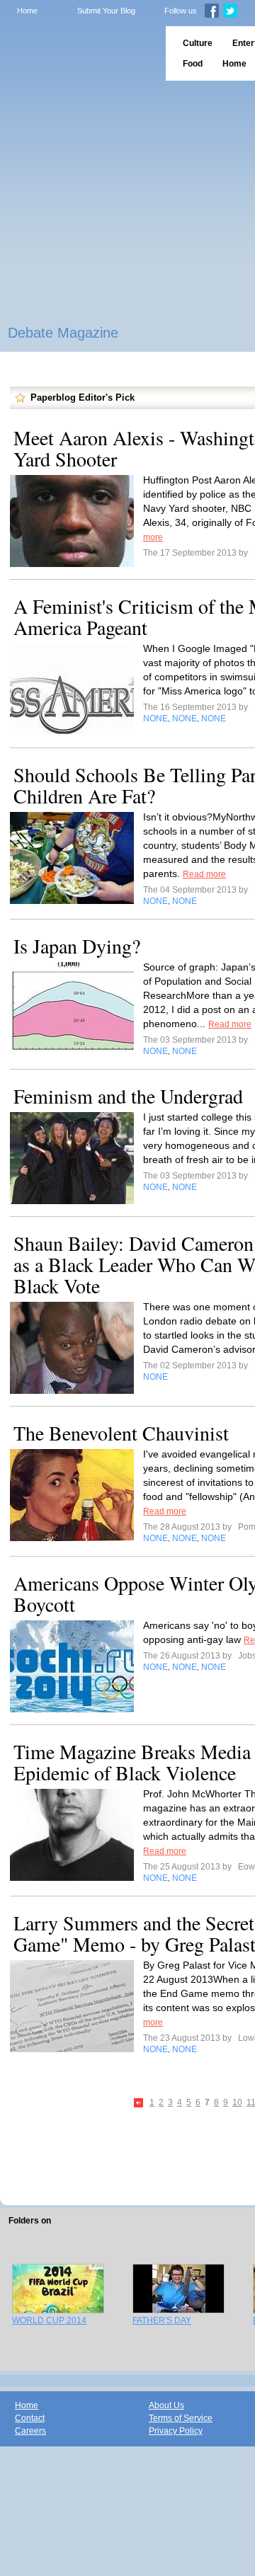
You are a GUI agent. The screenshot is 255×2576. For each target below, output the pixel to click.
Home (27, 11)
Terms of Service (181, 2418)
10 (237, 2102)
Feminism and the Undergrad (128, 1096)
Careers (30, 2431)
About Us (166, 2405)
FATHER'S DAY (162, 2320)
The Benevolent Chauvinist (121, 1433)
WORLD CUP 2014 (49, 2320)
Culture (198, 43)
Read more (204, 874)
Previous (139, 2103)
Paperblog (78, 53)
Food (193, 64)
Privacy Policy (176, 2431)
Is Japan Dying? (77, 946)
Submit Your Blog (106, 11)
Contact (30, 2418)
